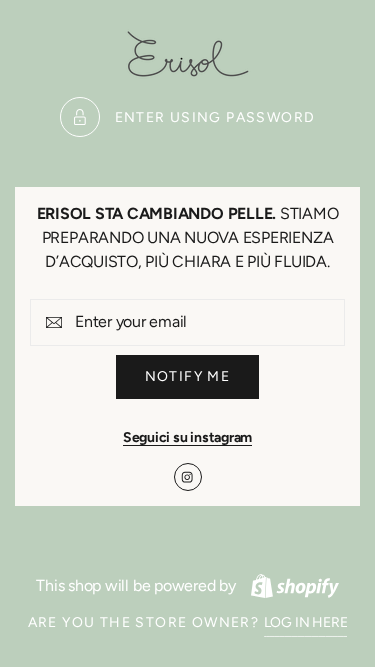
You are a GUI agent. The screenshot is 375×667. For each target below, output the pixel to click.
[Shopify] (295, 586)
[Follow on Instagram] (188, 477)
